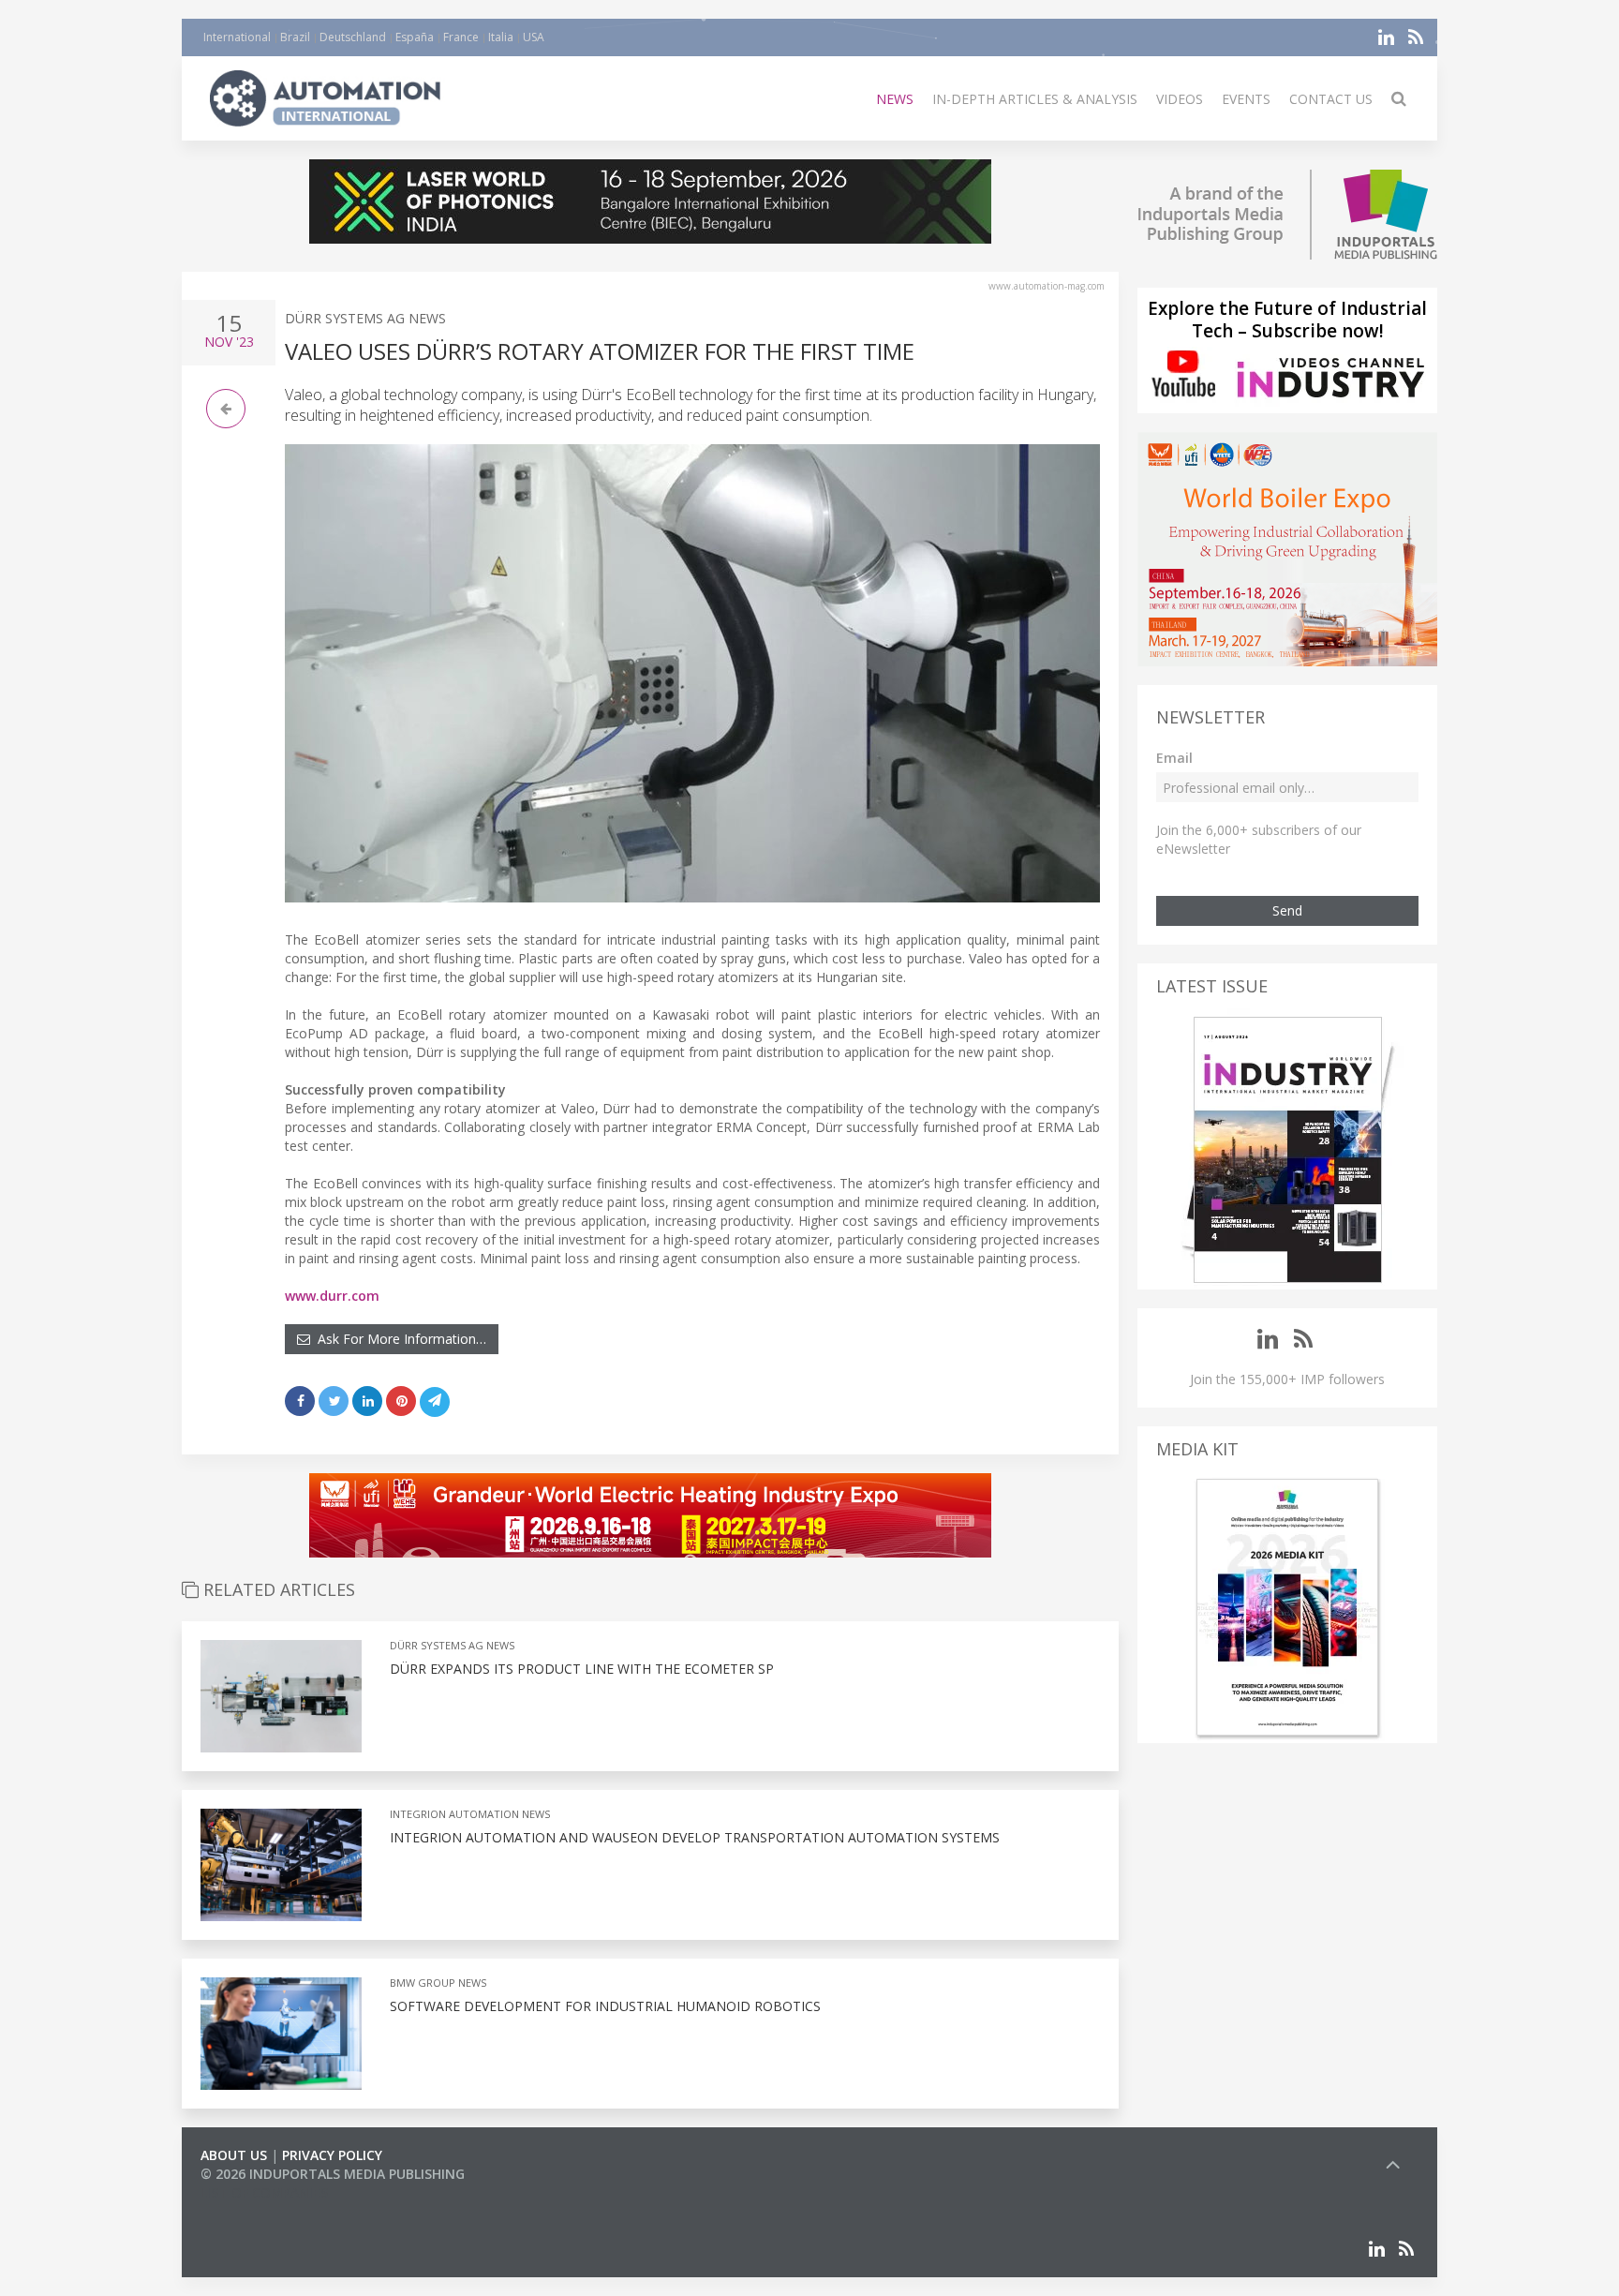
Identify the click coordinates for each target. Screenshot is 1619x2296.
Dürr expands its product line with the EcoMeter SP (582, 1669)
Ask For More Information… (398, 1339)
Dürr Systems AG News (365, 318)
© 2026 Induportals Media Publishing (333, 2174)
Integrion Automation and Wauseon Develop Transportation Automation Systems (695, 1837)
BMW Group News (438, 1983)
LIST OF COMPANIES (264, 2192)
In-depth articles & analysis (1035, 99)
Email (1174, 758)
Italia (501, 37)
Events (1246, 99)
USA (534, 37)
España (415, 37)
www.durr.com (332, 1296)
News (895, 99)
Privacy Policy (332, 2155)
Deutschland (353, 37)
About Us (234, 2155)
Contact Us (1331, 99)
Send (1287, 910)
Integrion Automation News (470, 1814)
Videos (1180, 99)
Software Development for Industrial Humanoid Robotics (605, 2006)
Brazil (295, 37)
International (237, 37)
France (461, 37)
